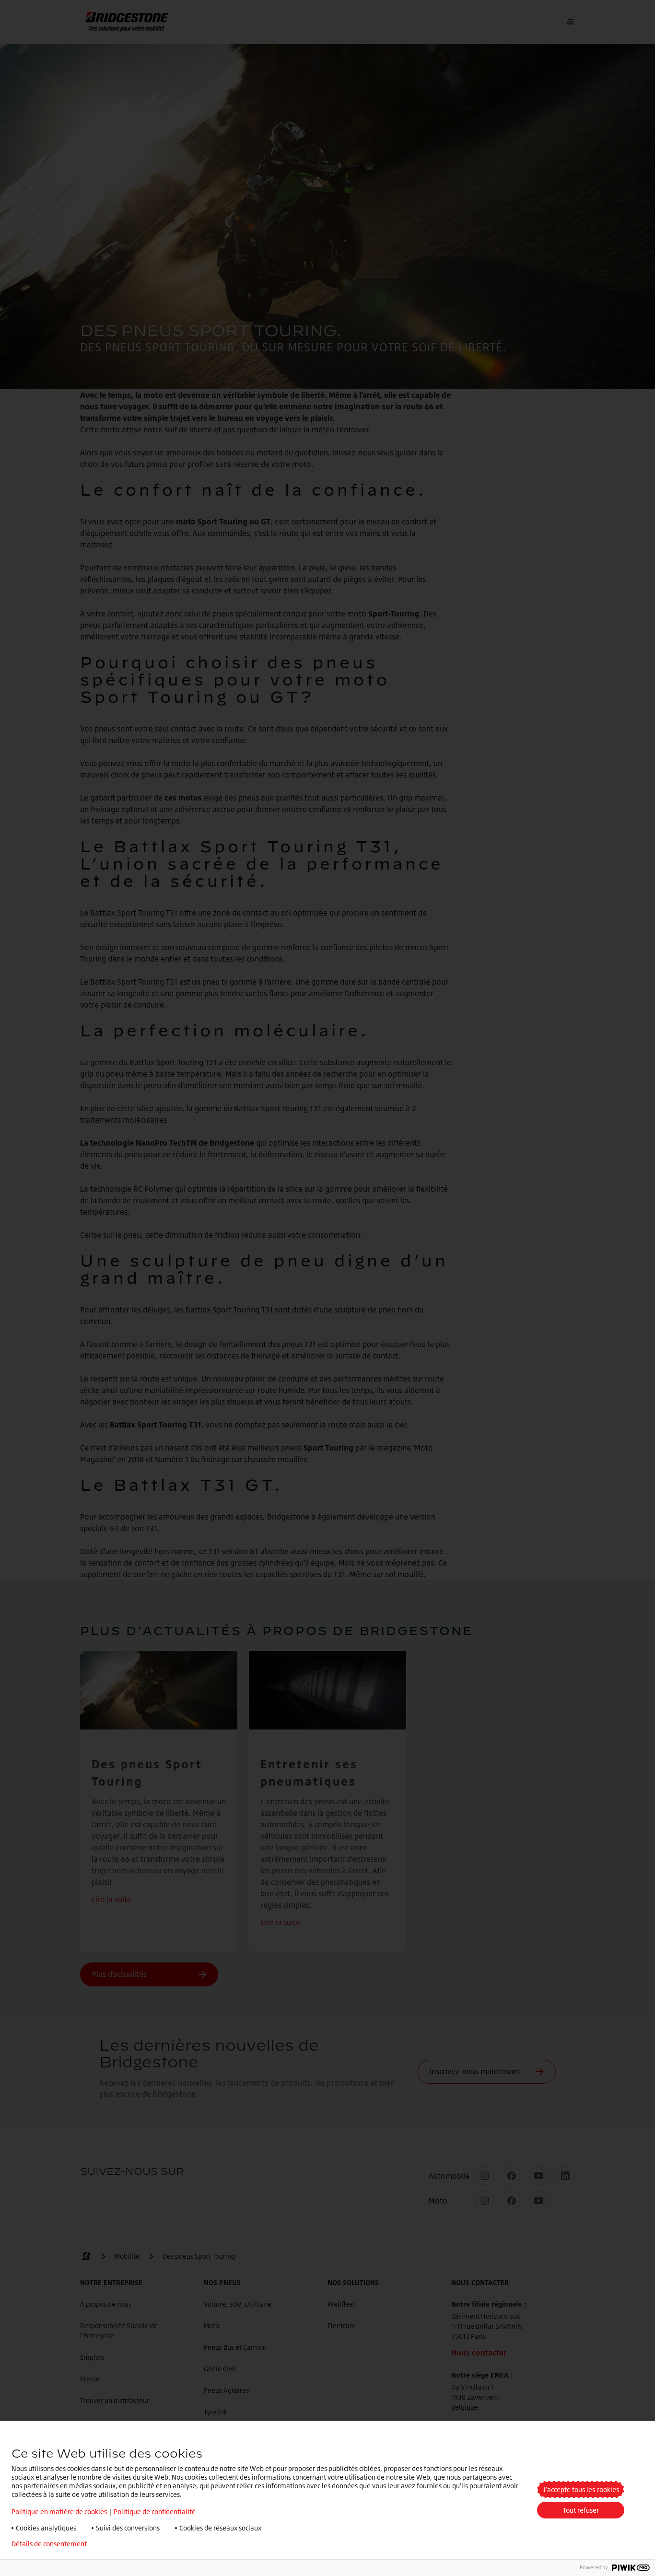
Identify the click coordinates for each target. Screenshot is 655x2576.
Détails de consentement (49, 2544)
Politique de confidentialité (155, 2512)
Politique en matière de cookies (59, 2512)
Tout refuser (581, 2510)
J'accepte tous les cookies (581, 2489)
